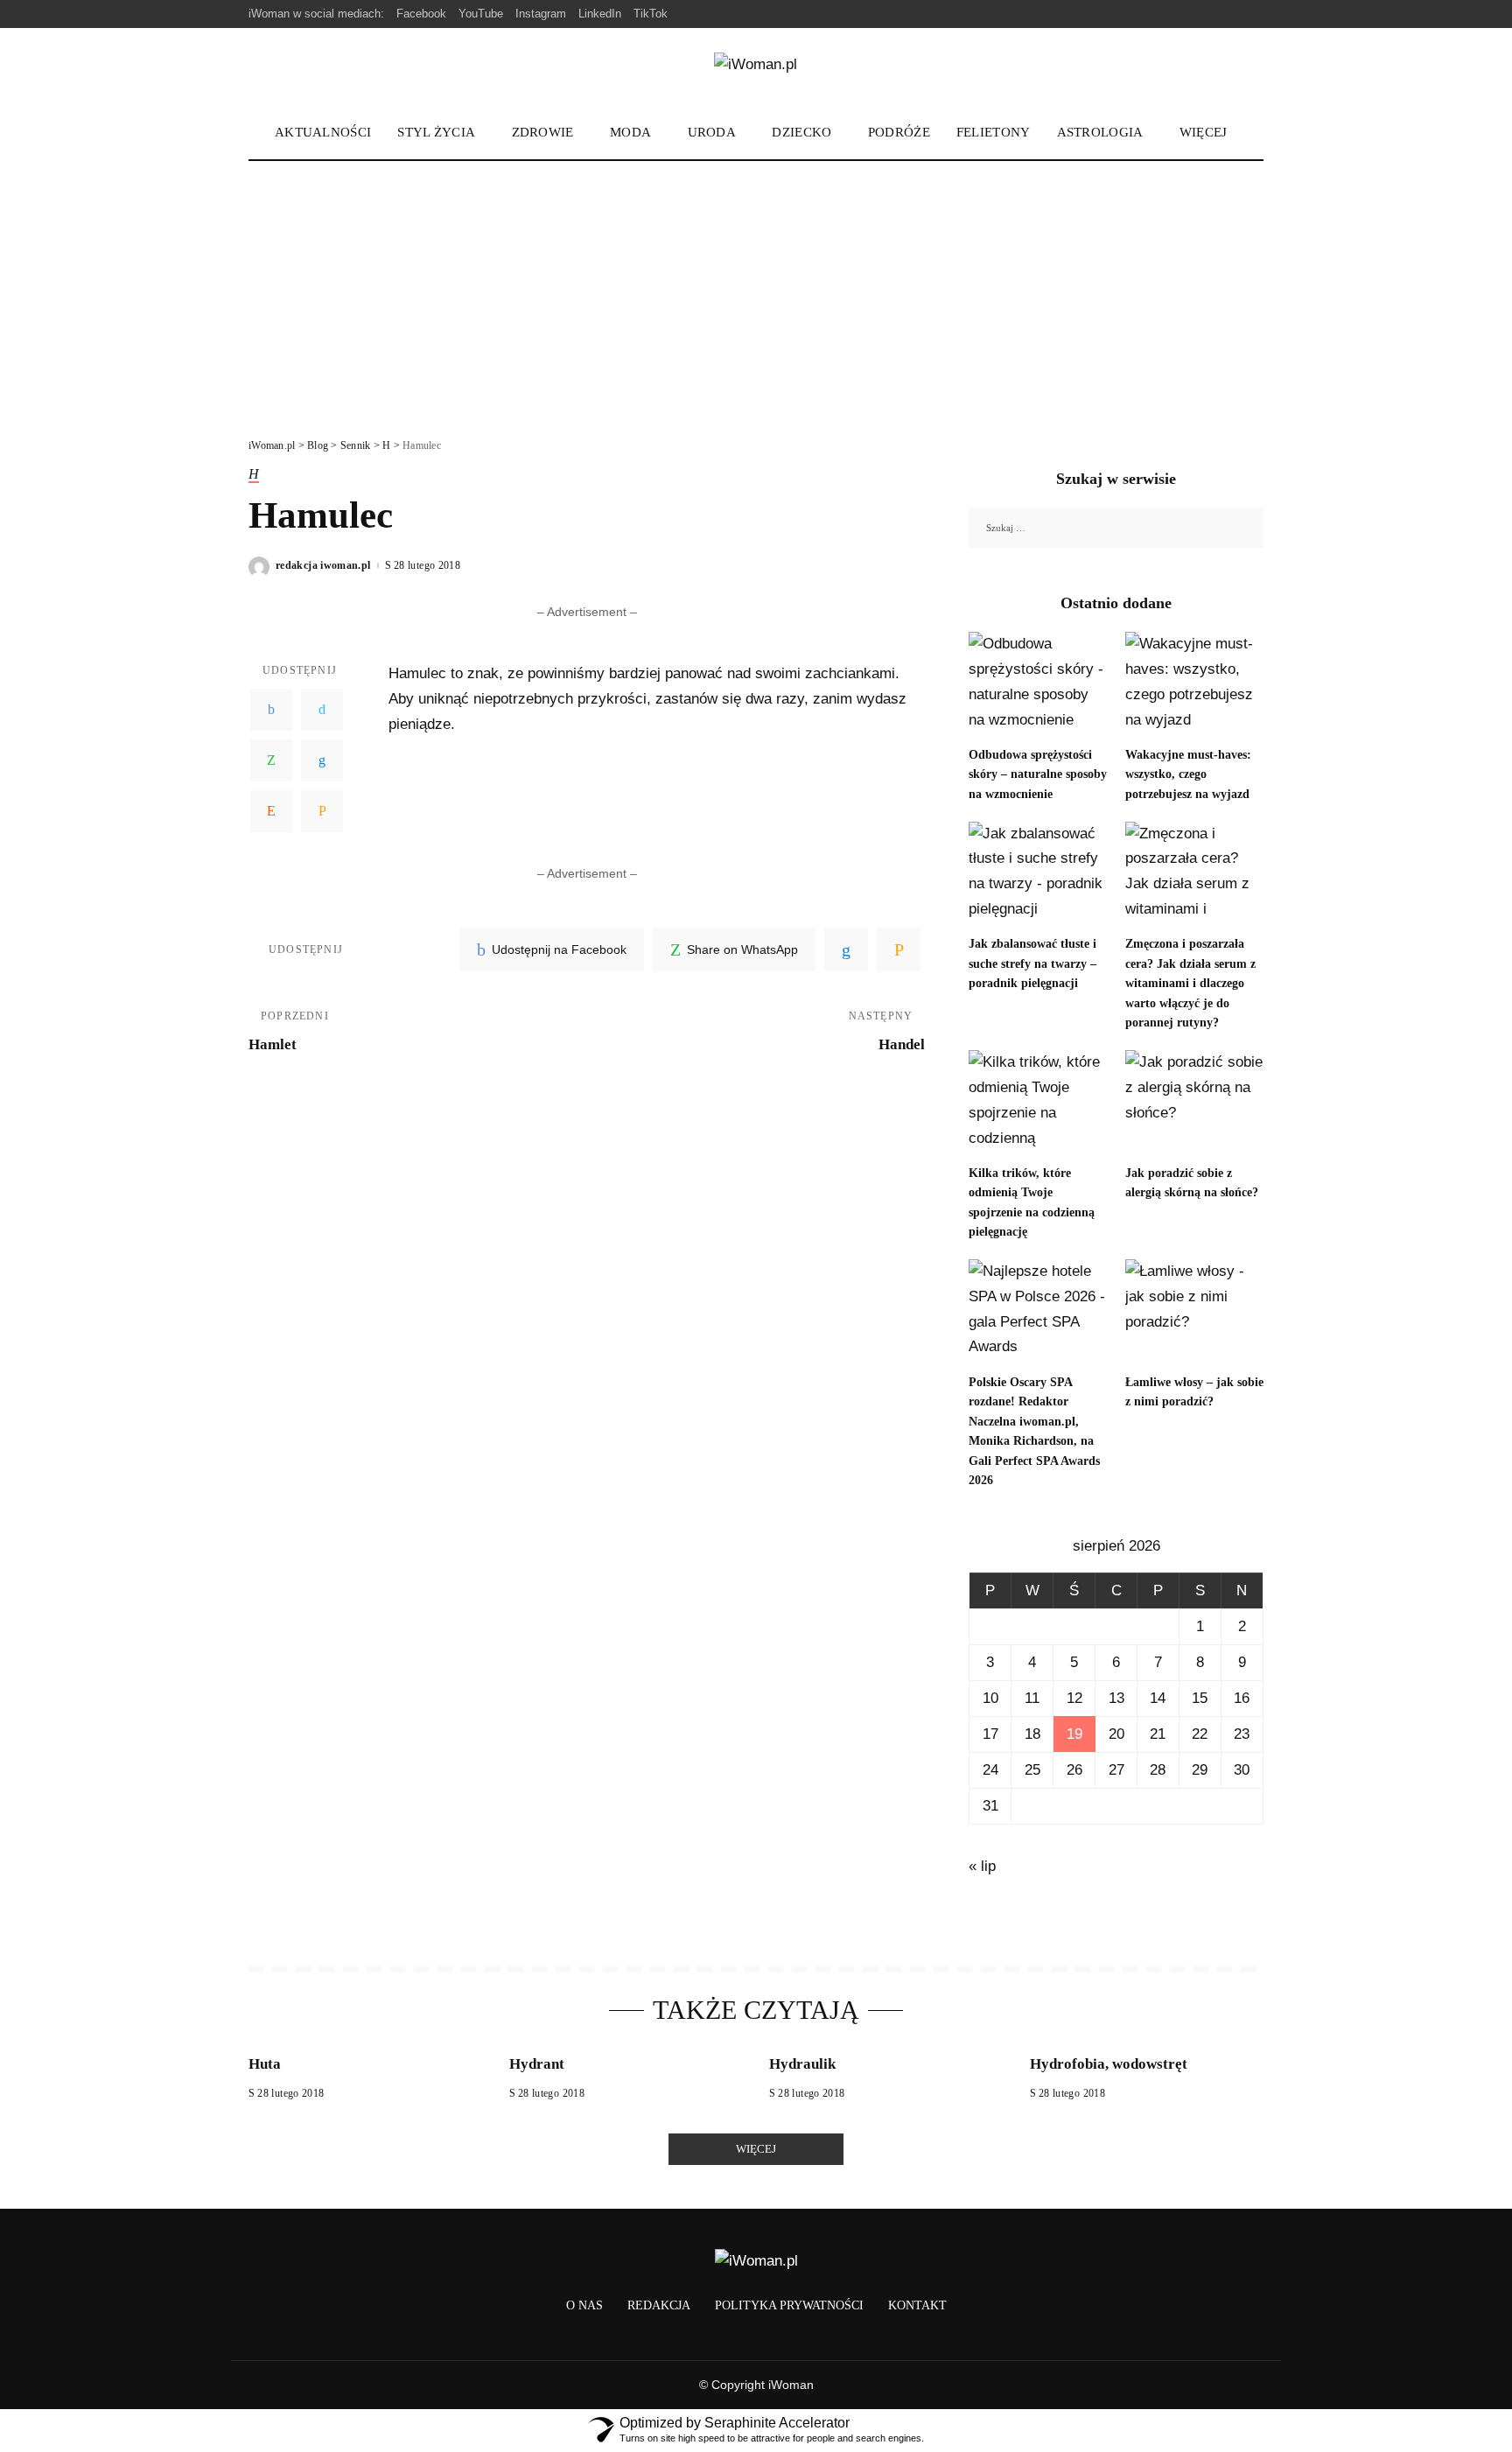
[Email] (322, 811)
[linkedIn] (846, 949)
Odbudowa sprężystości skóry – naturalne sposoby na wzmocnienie (1038, 774)
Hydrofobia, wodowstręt (1109, 2064)
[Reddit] (271, 811)
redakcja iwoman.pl (323, 565)
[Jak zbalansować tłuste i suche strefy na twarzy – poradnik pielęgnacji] (1038, 874)
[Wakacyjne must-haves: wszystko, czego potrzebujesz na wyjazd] (1194, 684)
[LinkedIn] (322, 760)
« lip (982, 1866)
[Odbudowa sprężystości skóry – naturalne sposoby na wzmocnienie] (1038, 684)
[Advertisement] (756, 292)
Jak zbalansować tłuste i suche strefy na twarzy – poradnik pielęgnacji (1032, 963)
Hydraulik (802, 2064)
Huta (265, 2064)
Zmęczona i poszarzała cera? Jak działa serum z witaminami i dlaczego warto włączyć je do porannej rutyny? (1190, 983)
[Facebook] (271, 710)
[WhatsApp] (271, 760)
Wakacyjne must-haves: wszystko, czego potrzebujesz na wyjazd (1188, 774)
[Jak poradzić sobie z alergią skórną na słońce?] (1194, 1102)
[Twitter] (322, 710)
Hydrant (537, 2064)
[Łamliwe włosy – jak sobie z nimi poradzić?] (1194, 1311)
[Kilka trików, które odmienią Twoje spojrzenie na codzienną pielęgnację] (1038, 1102)
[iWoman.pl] (756, 68)
